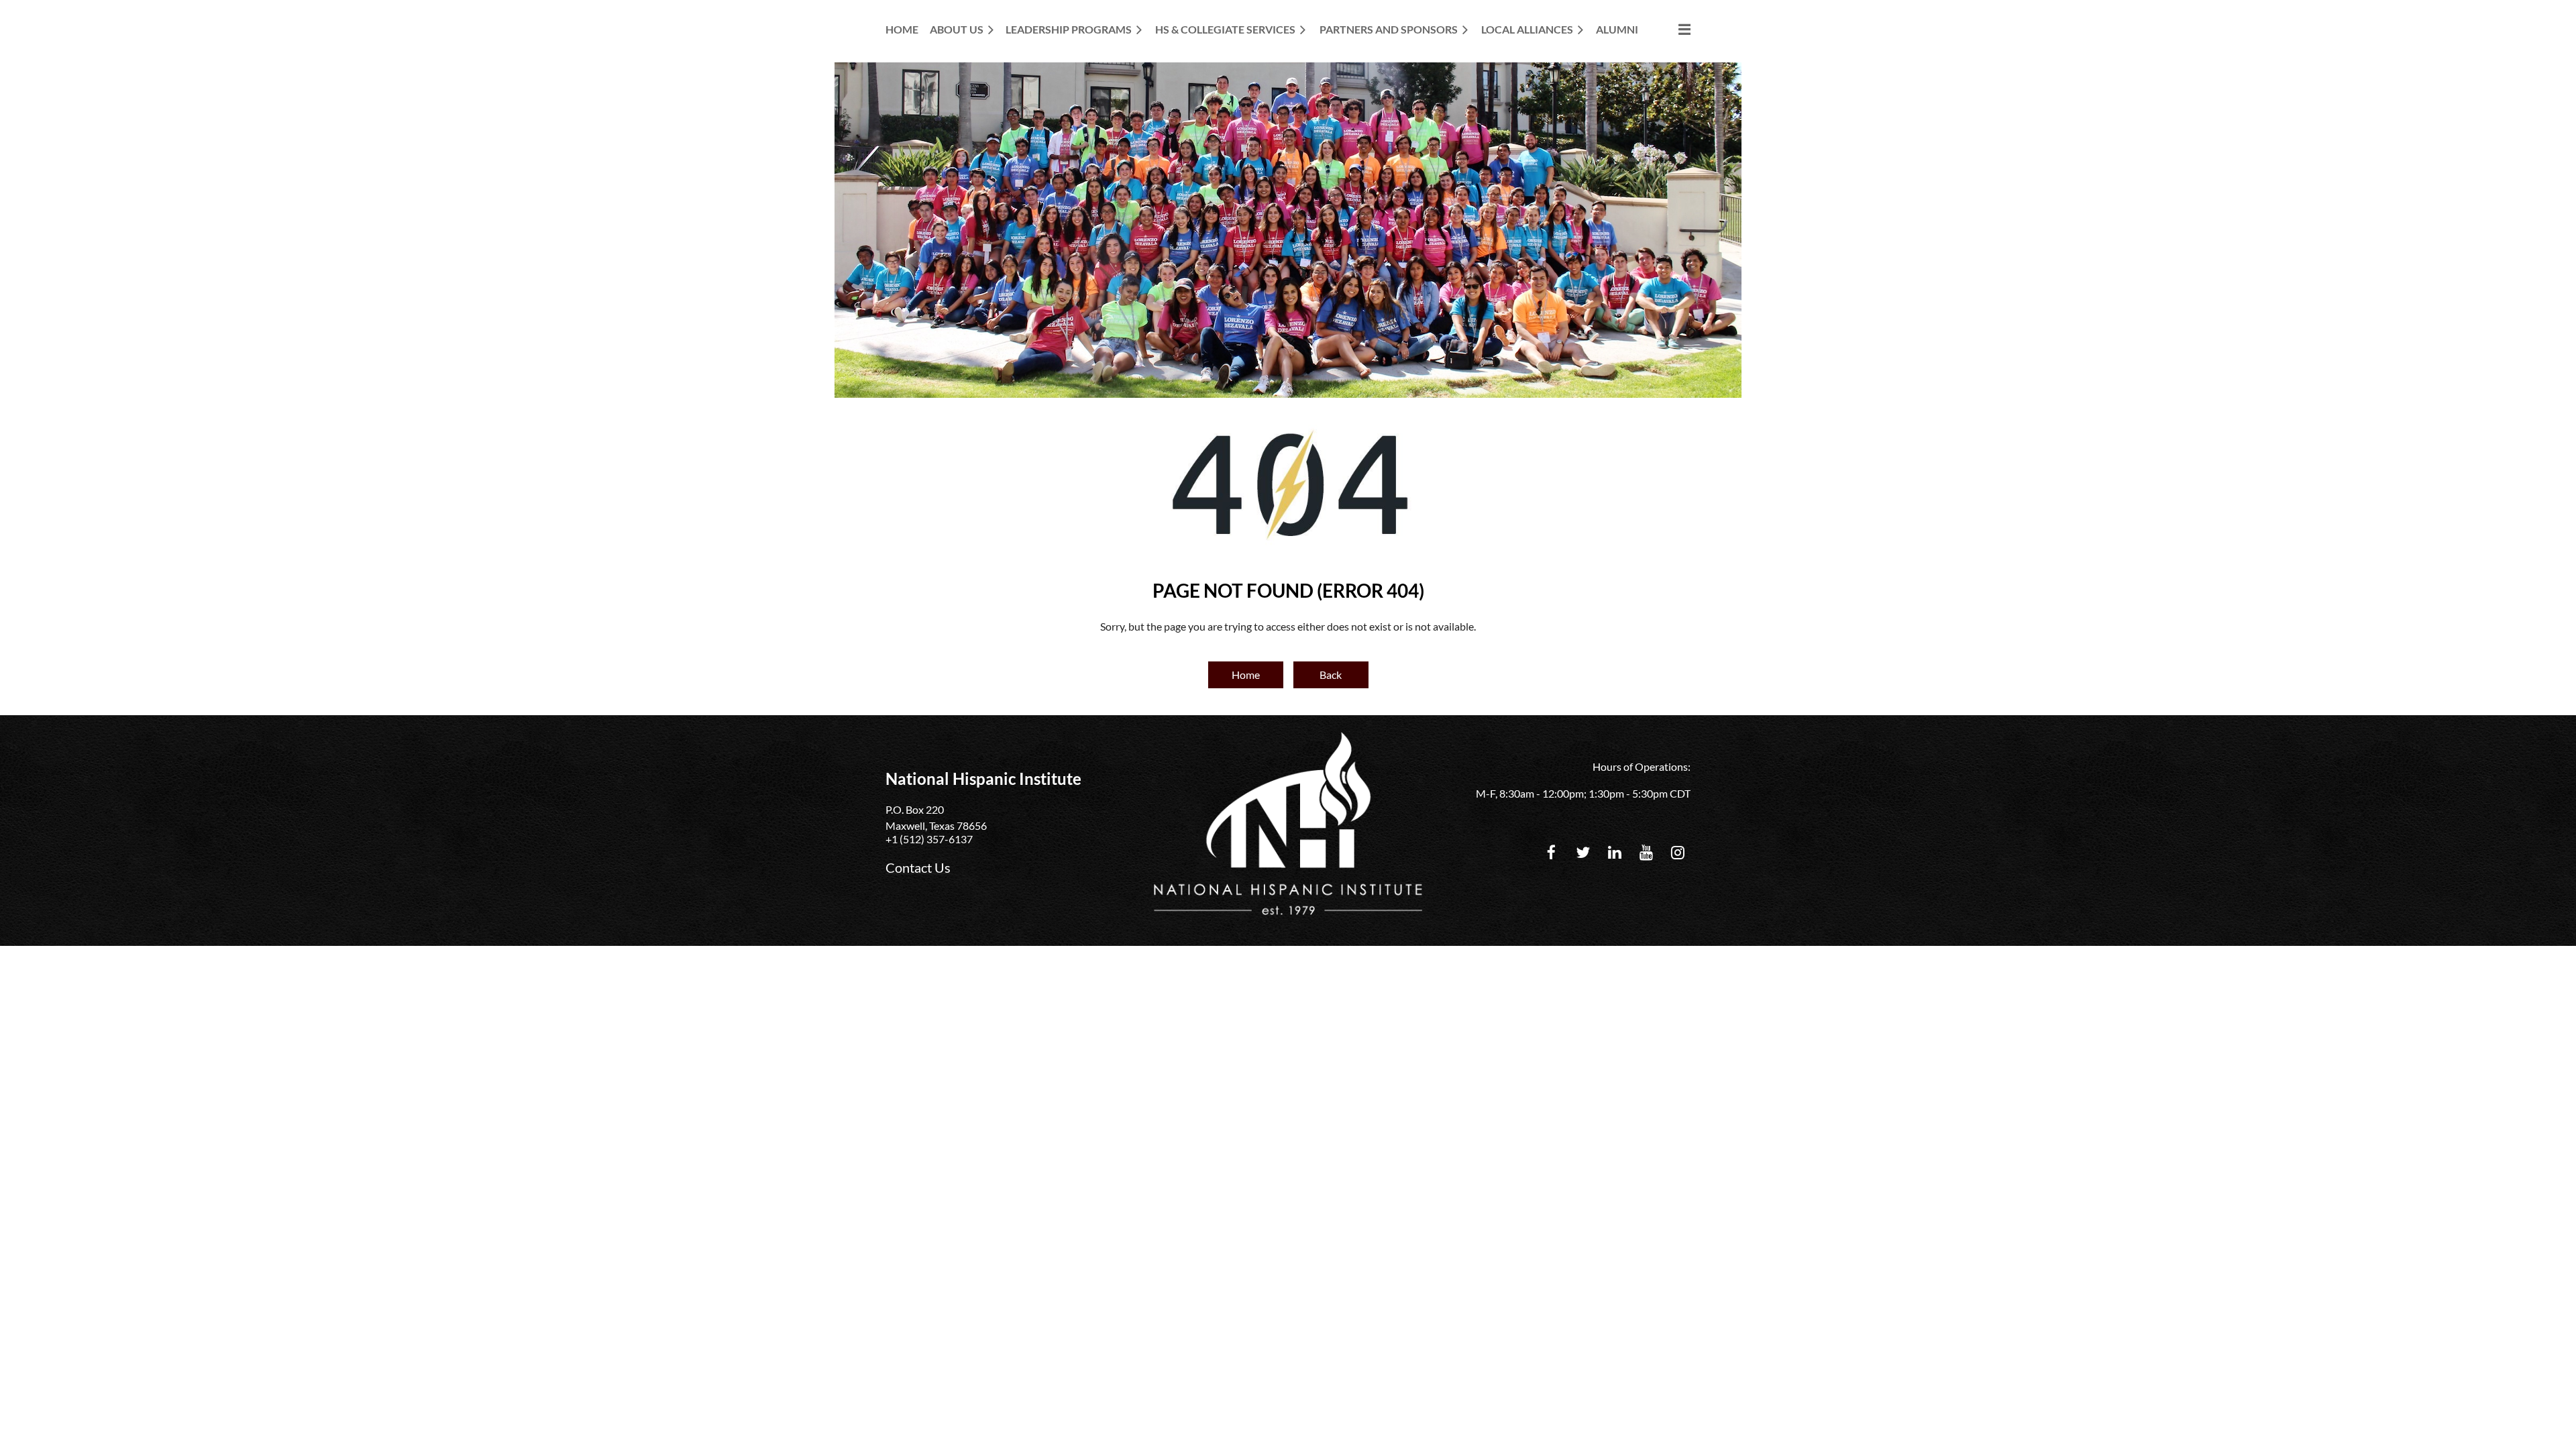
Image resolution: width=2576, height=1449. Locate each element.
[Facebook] (1551, 852)
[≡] (1670, 29)
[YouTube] (1646, 852)
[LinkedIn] (1614, 852)
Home (1246, 675)
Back (1331, 675)
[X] (1583, 852)
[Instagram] (1677, 852)
